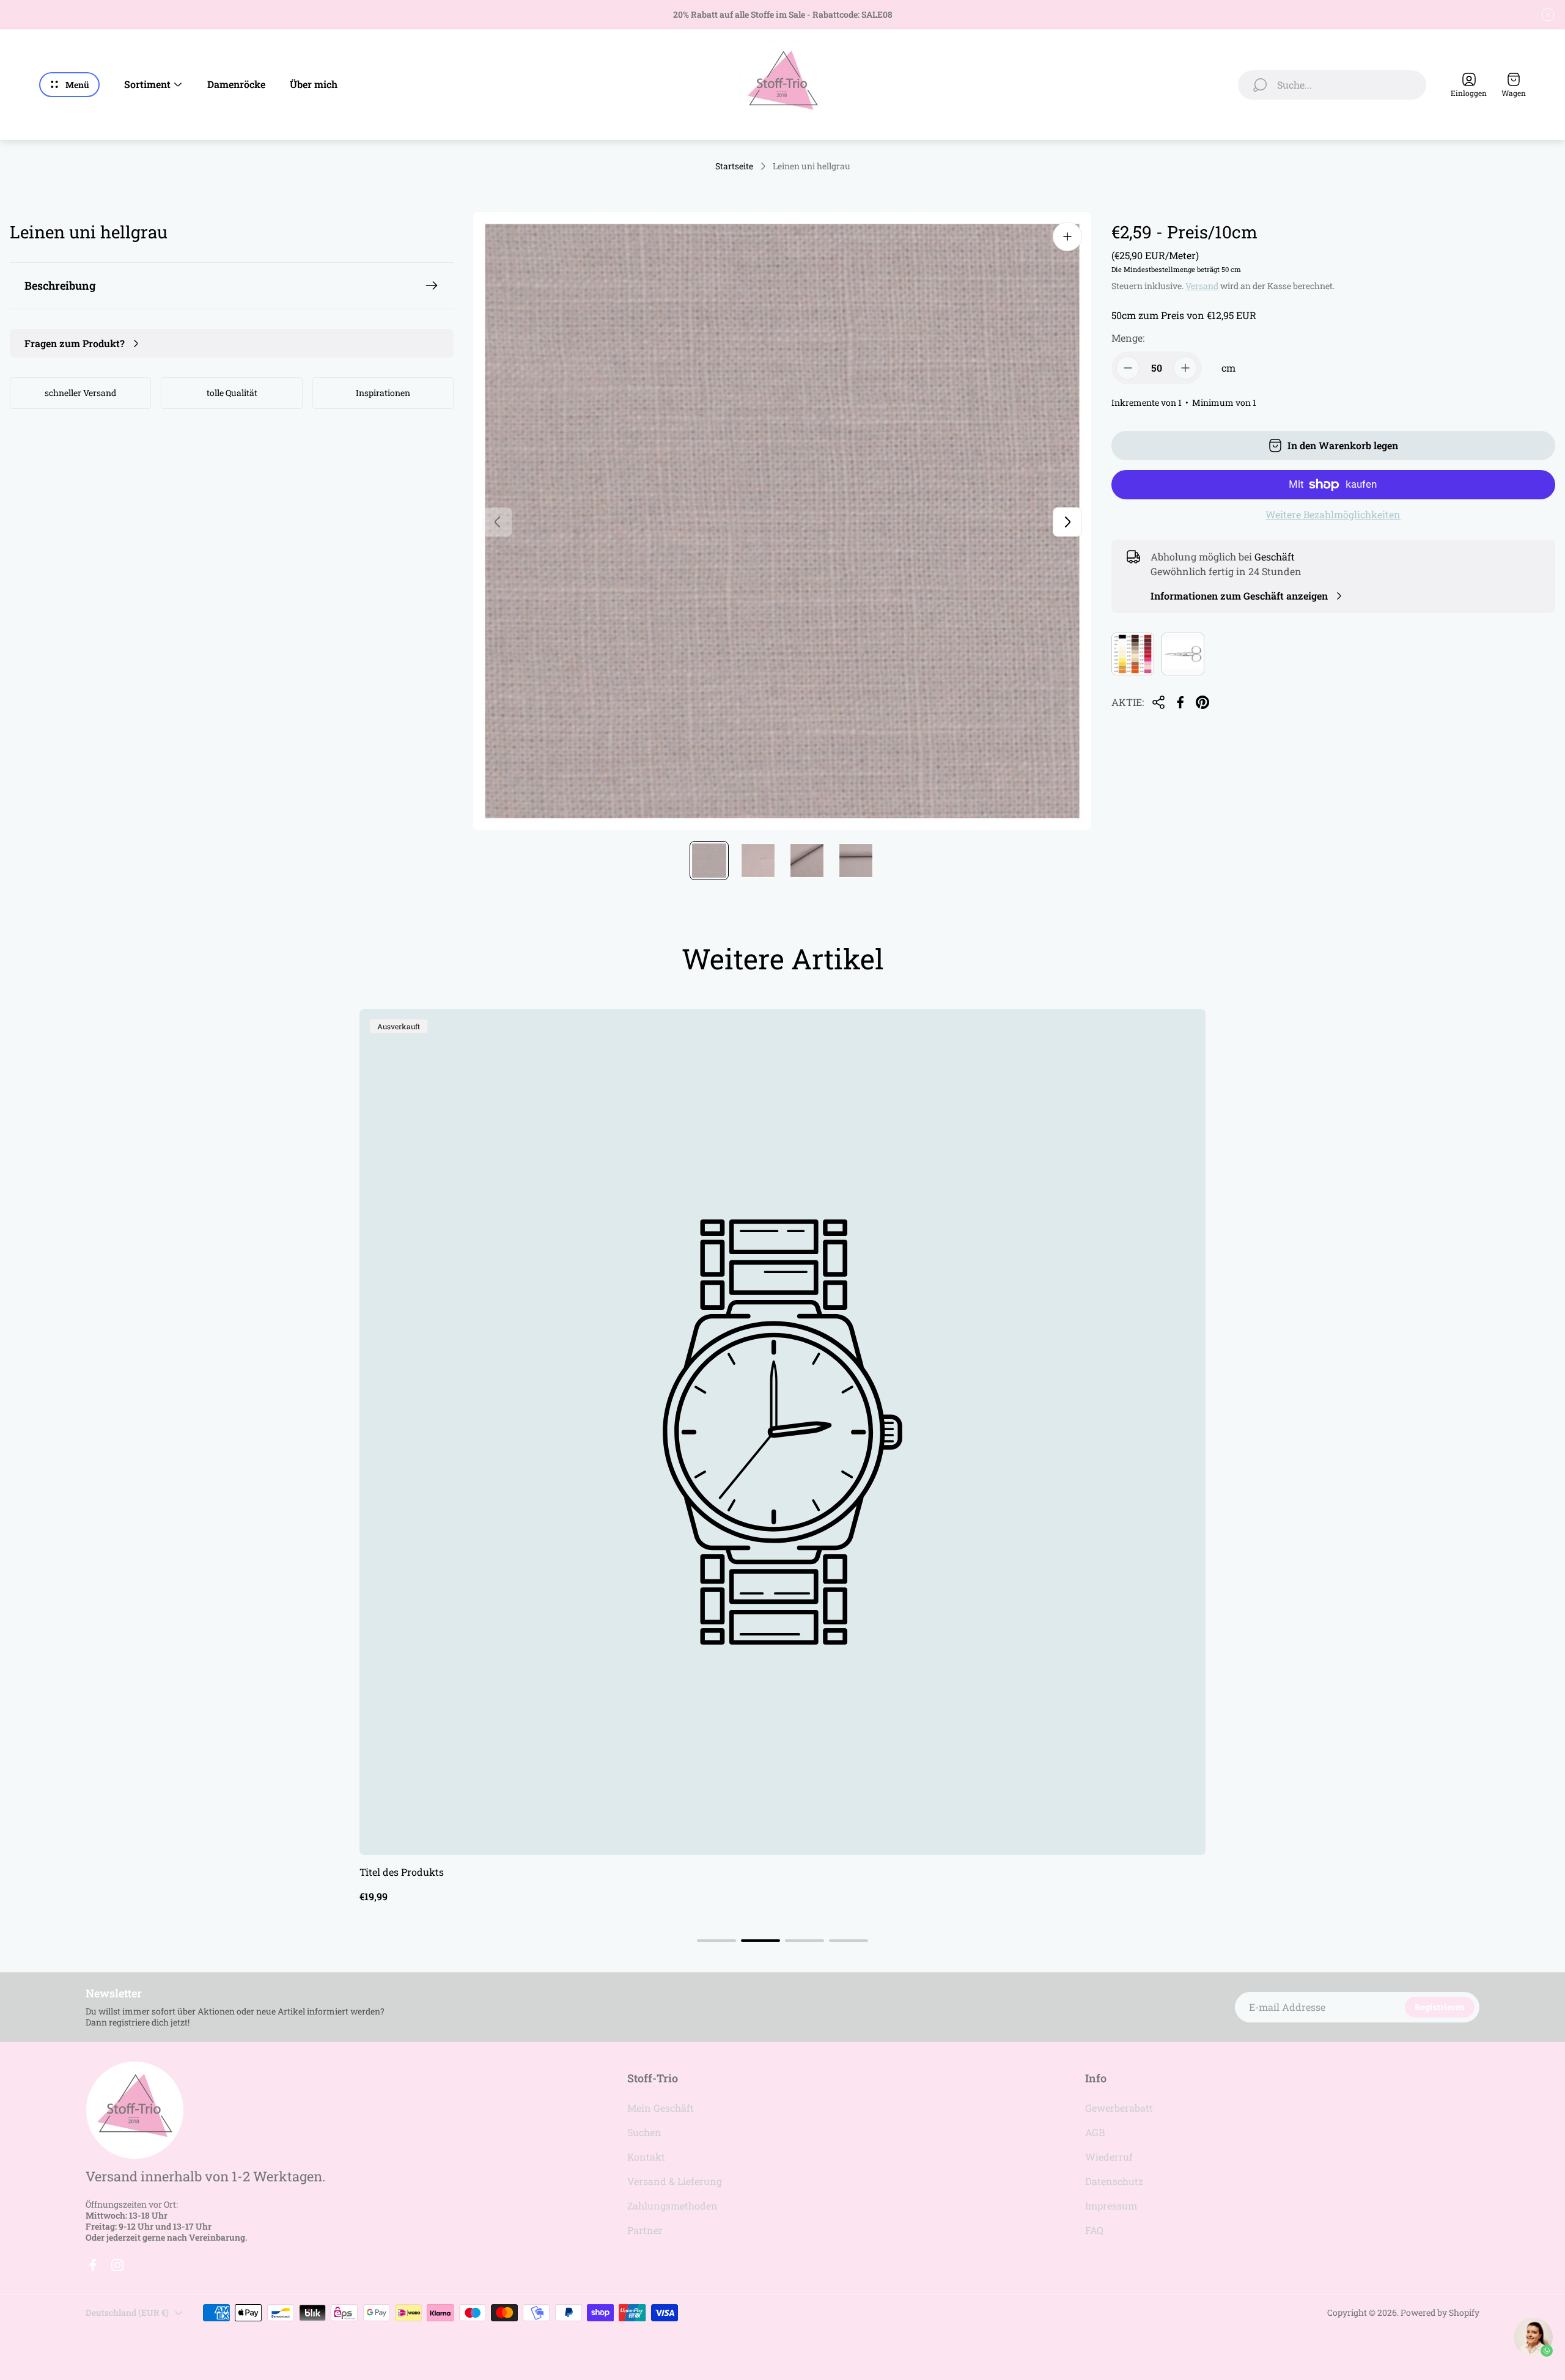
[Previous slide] (498, 522)
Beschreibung (60, 285)
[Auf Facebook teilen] (1180, 702)
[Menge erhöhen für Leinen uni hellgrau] (1185, 368)
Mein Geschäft (661, 2108)
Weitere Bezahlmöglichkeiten (1333, 515)
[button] (716, 1941)
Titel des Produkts (402, 1872)
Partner (645, 2230)
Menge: (1128, 338)
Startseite (734, 166)
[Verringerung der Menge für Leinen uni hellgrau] (1128, 368)
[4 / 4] (856, 861)
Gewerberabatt (1119, 2108)
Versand (1202, 286)
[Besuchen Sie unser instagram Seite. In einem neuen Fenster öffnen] (117, 2265)
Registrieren (1440, 2007)
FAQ (1094, 2230)
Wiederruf (1109, 2157)
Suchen (644, 2132)
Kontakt (646, 2157)
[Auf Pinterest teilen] (1202, 702)
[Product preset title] (782, 1432)
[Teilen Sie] (1158, 702)
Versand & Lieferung (675, 2181)
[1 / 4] (709, 861)
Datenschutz (1114, 2181)
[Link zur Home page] (134, 2110)
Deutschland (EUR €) (127, 2312)
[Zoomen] (1067, 237)
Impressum (1111, 2206)
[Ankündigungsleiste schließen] (1548, 15)
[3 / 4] (807, 861)
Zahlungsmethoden (672, 2206)
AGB (1095, 2132)
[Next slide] (1067, 522)
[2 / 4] (758, 861)
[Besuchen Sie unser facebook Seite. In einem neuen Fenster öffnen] (93, 2265)
